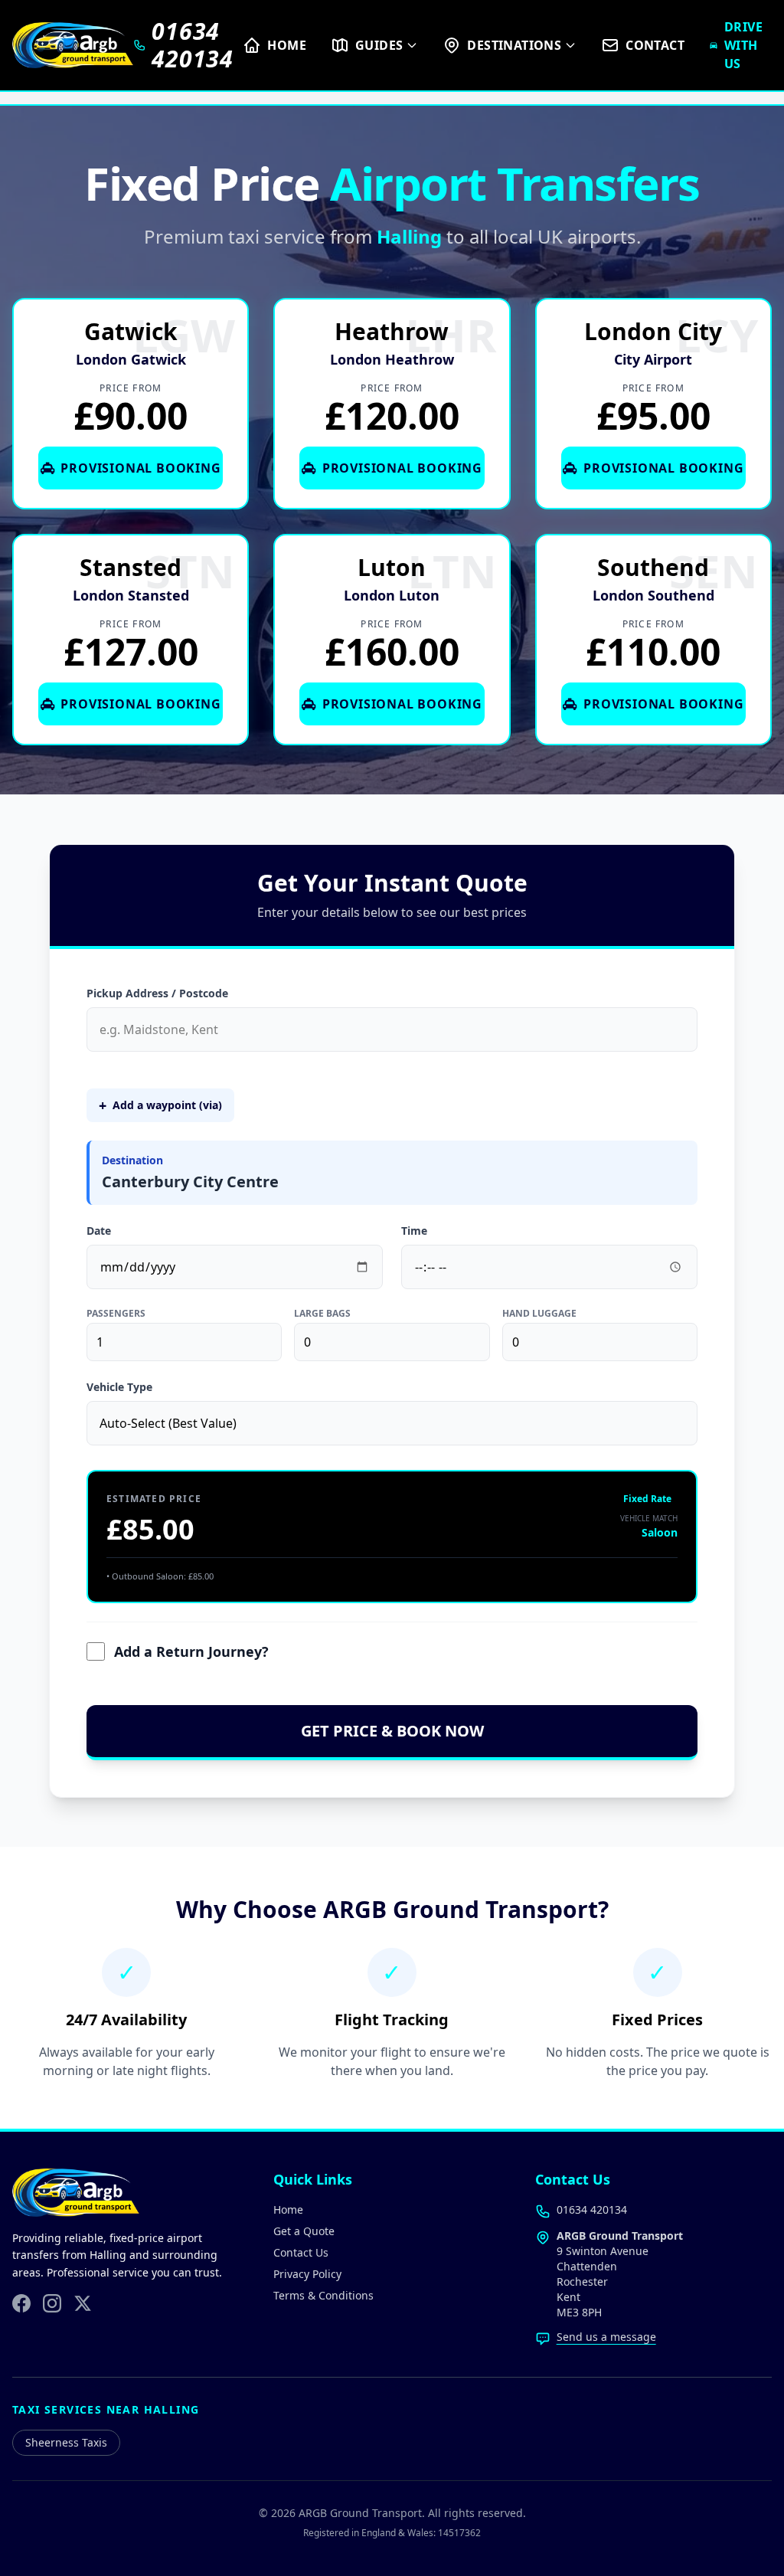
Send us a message (606, 2337)
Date (99, 1231)
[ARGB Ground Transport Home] (73, 45)
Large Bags (322, 1314)
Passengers (116, 1314)
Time (414, 1231)
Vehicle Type (119, 1387)
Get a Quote (304, 2231)
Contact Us (301, 2252)
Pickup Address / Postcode (157, 993)
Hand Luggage (539, 1314)
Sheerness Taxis (66, 2442)
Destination (132, 1160)
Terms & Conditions (323, 2295)
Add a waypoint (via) (160, 1105)
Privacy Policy (307, 2274)
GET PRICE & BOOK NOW (392, 1731)
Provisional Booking (140, 468)
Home (288, 2209)
